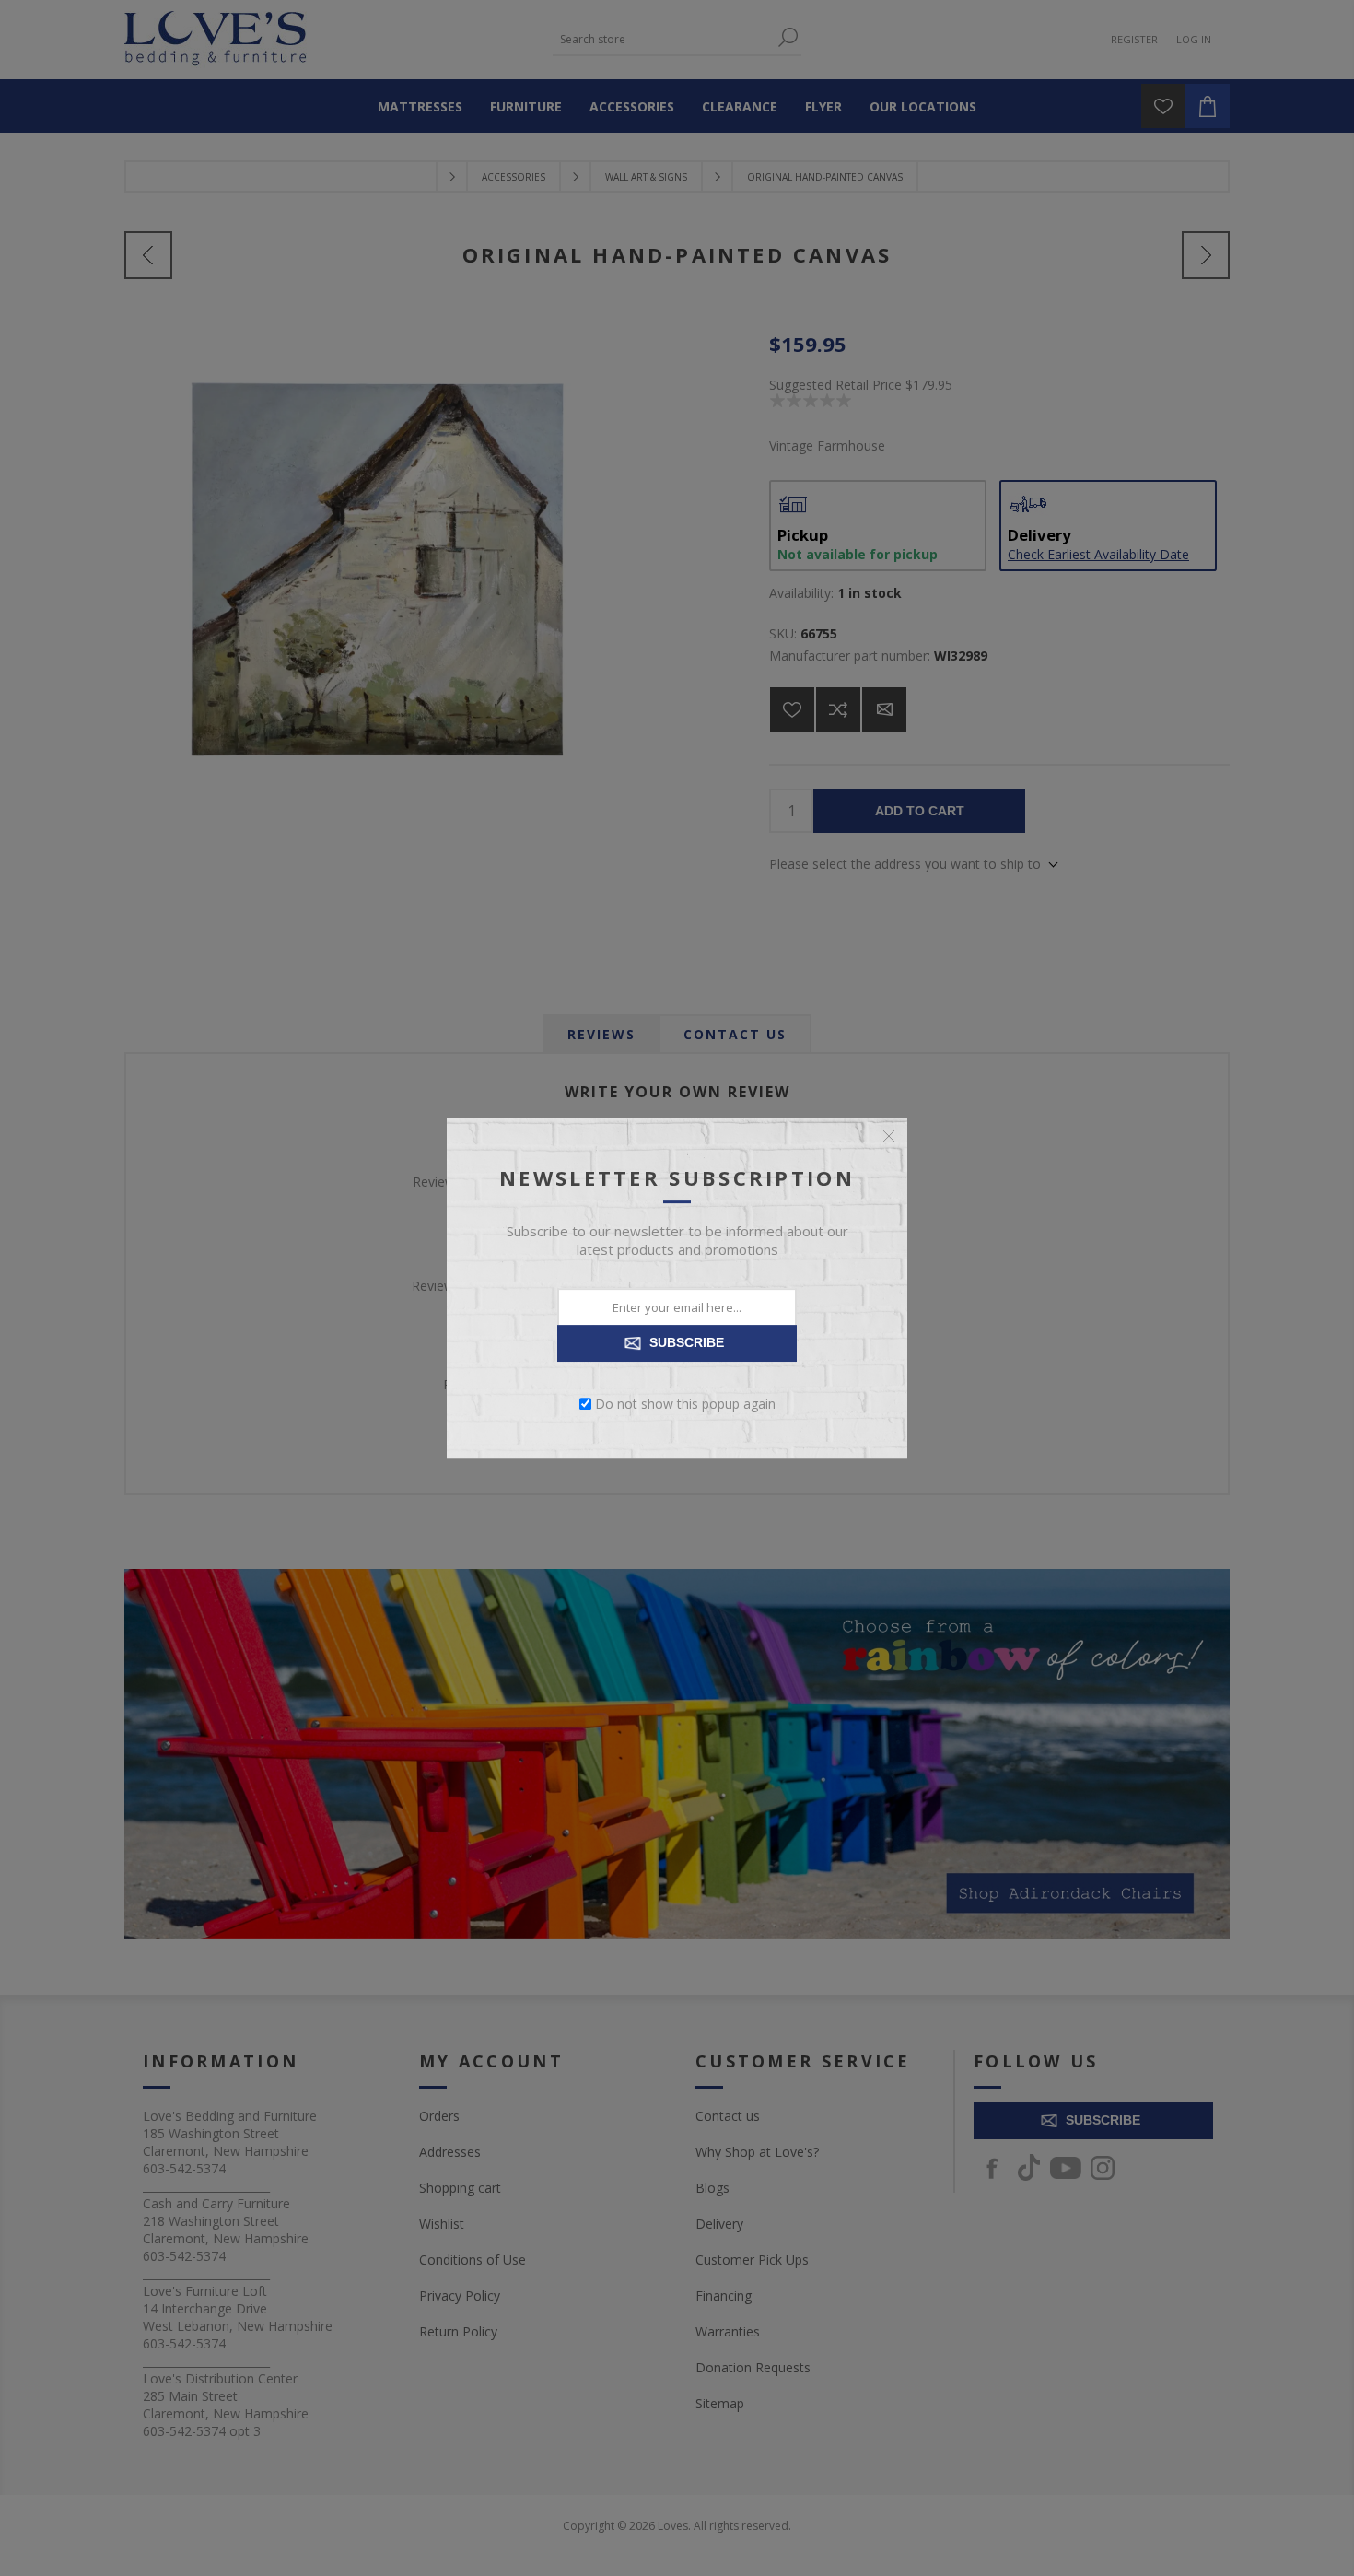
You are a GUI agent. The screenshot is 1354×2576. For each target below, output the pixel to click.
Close (889, 1136)
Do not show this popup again (685, 1404)
